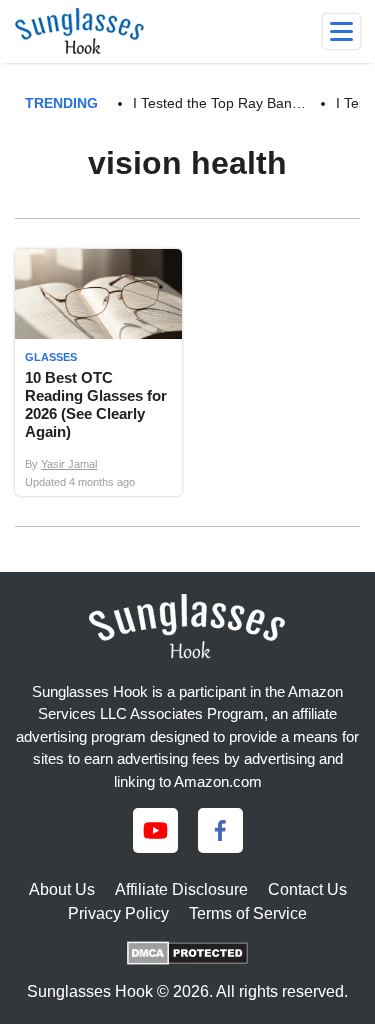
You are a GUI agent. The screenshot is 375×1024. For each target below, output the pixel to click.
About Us (62, 889)
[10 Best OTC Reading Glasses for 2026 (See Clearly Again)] (98, 372)
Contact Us (307, 889)
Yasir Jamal (69, 464)
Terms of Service (248, 913)
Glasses (51, 357)
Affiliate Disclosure (181, 889)
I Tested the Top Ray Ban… (219, 103)
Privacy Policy (118, 913)
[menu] (341, 31)
